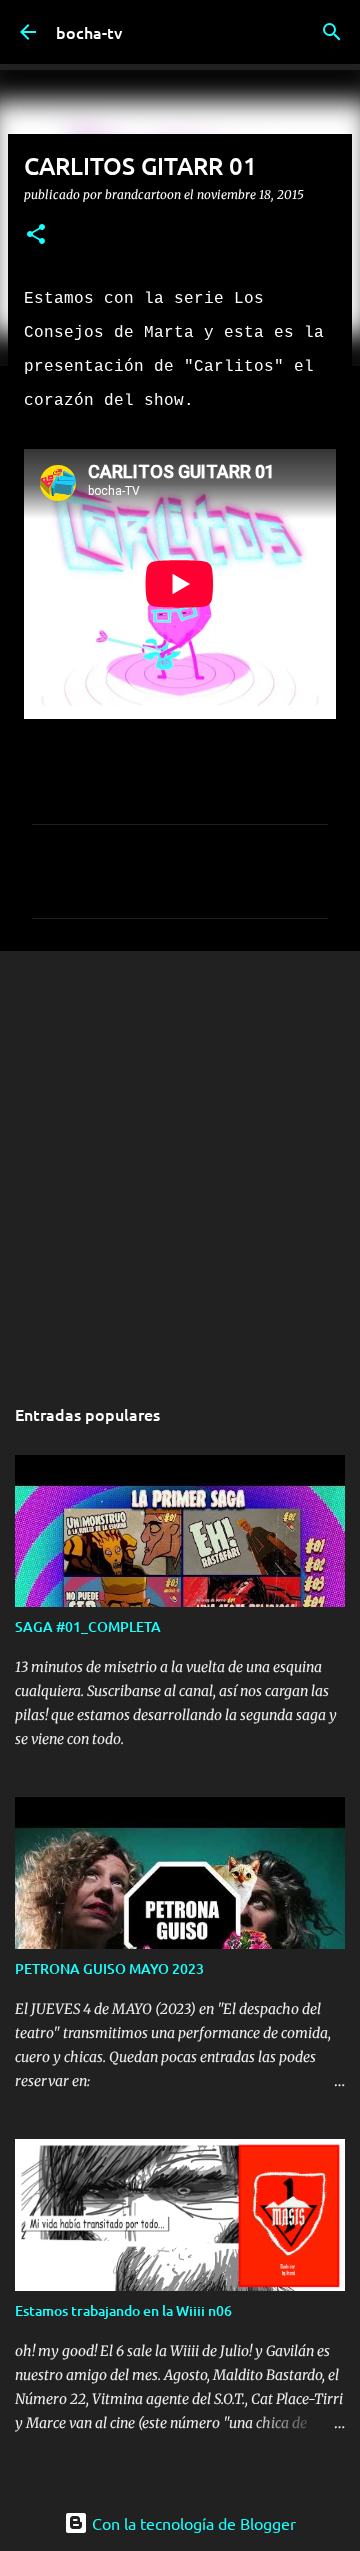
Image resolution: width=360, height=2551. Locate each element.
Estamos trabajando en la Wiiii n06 (123, 2310)
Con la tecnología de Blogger (192, 2523)
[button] (36, 235)
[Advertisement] (180, 1161)
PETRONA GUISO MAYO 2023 (109, 1968)
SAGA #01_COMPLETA (88, 1626)
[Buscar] (332, 32)
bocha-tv (89, 32)
